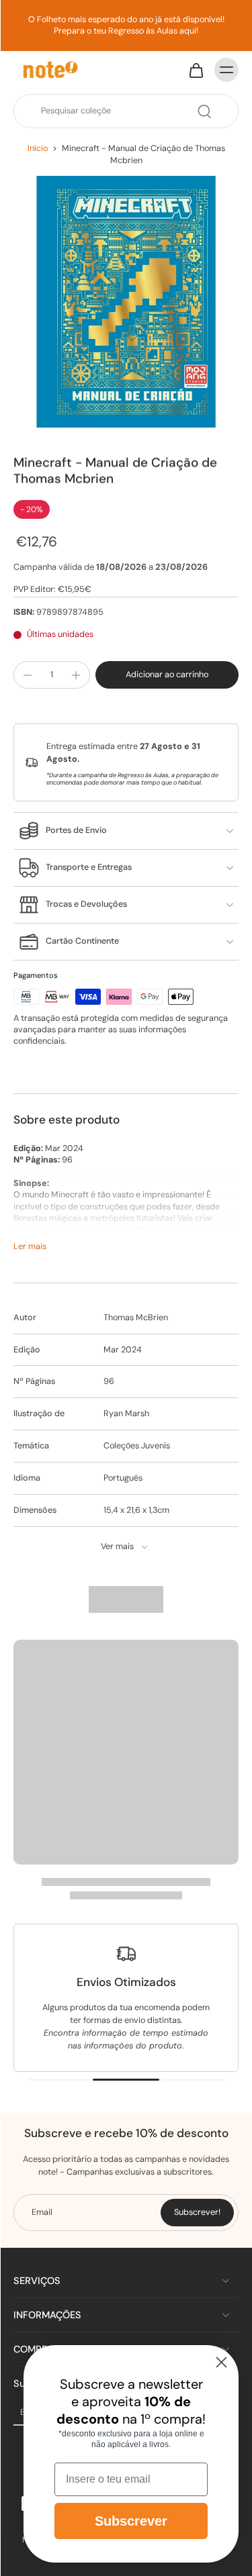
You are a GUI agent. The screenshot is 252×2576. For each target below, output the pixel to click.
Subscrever (131, 2521)
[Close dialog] (221, 2362)
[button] (167, 675)
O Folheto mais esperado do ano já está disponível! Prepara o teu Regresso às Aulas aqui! (126, 25)
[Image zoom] (126, 302)
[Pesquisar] (204, 111)
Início (38, 148)
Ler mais (30, 1246)
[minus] (28, 675)
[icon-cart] (196, 70)
